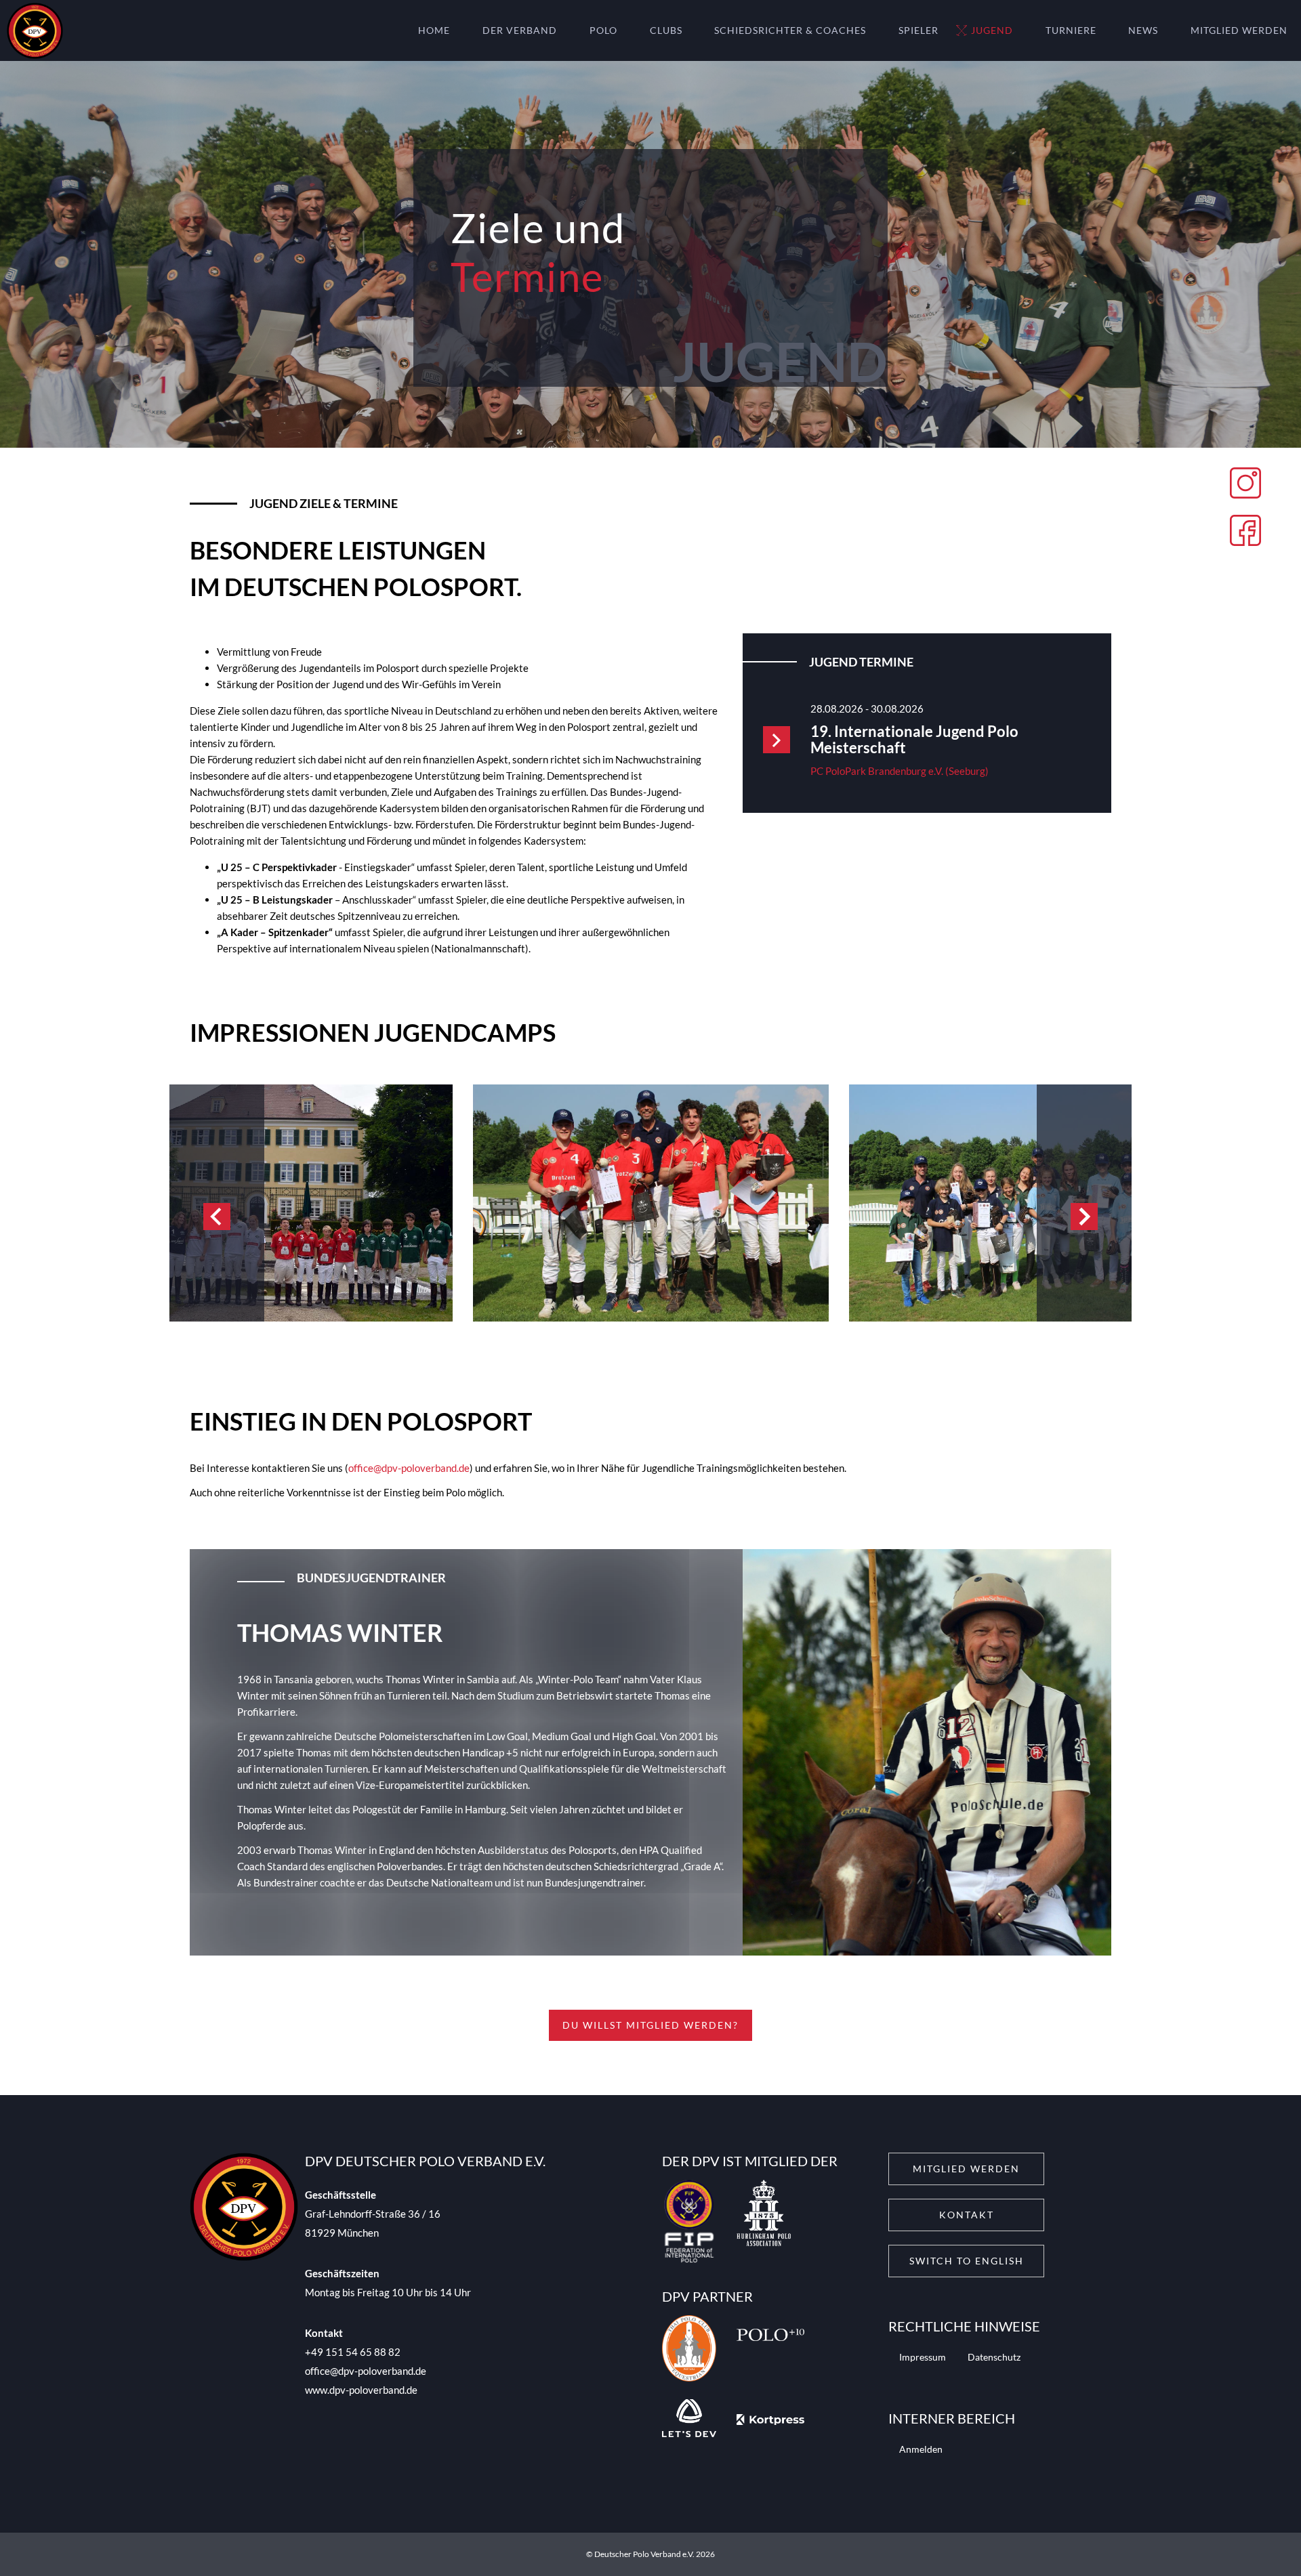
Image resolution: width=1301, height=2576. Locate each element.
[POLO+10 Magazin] (770, 2350)
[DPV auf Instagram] (1245, 485)
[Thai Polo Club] (689, 2350)
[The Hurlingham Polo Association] (764, 2224)
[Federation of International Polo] (689, 2224)
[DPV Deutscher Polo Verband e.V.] (32, 31)
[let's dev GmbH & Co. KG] (689, 2420)
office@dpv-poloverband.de (409, 1468)
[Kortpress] (770, 2420)
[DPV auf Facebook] (1245, 532)
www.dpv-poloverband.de (361, 2390)
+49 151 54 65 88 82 (353, 2352)
